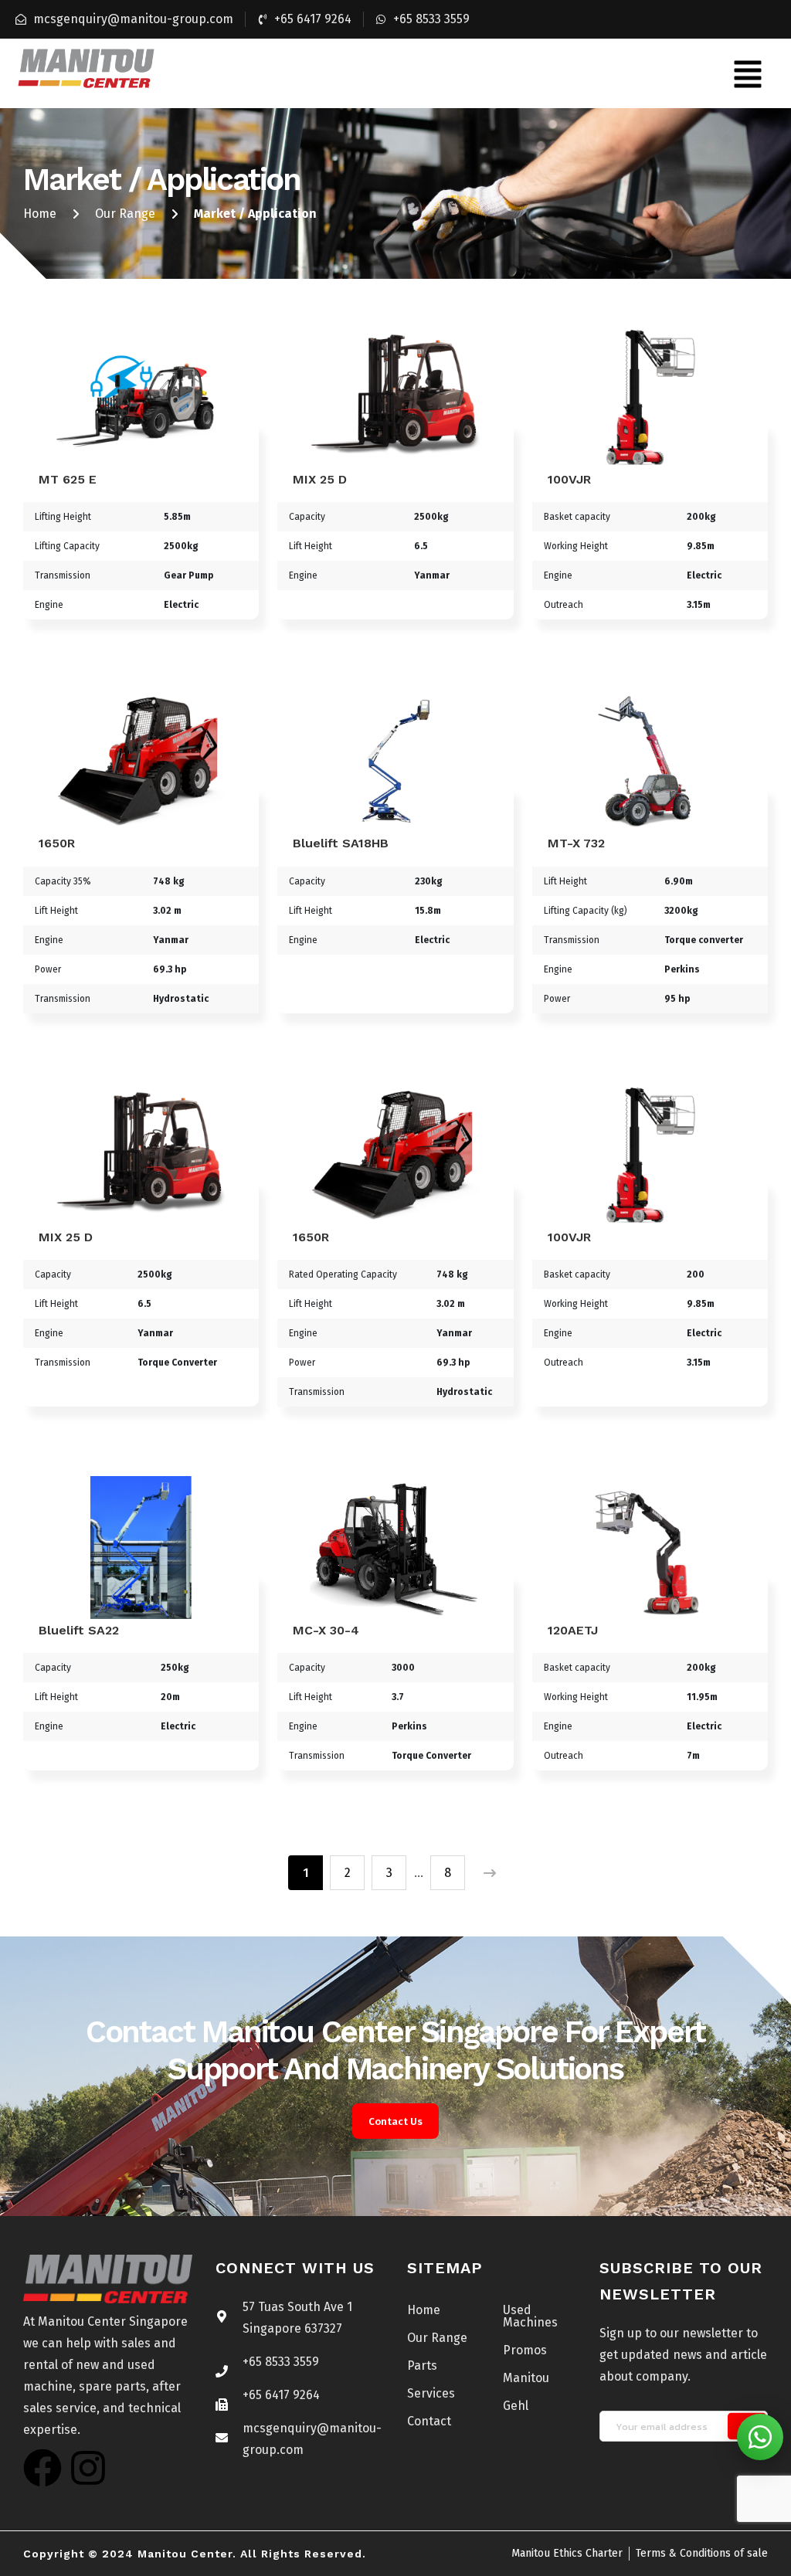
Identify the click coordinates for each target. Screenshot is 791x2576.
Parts (422, 2366)
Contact (429, 2421)
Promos (525, 2350)
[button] (748, 73)
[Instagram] (88, 2468)
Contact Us (395, 2121)
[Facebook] (42, 2468)
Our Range (125, 214)
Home (40, 214)
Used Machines (530, 2316)
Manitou (526, 2378)
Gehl (516, 2406)
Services (431, 2393)
